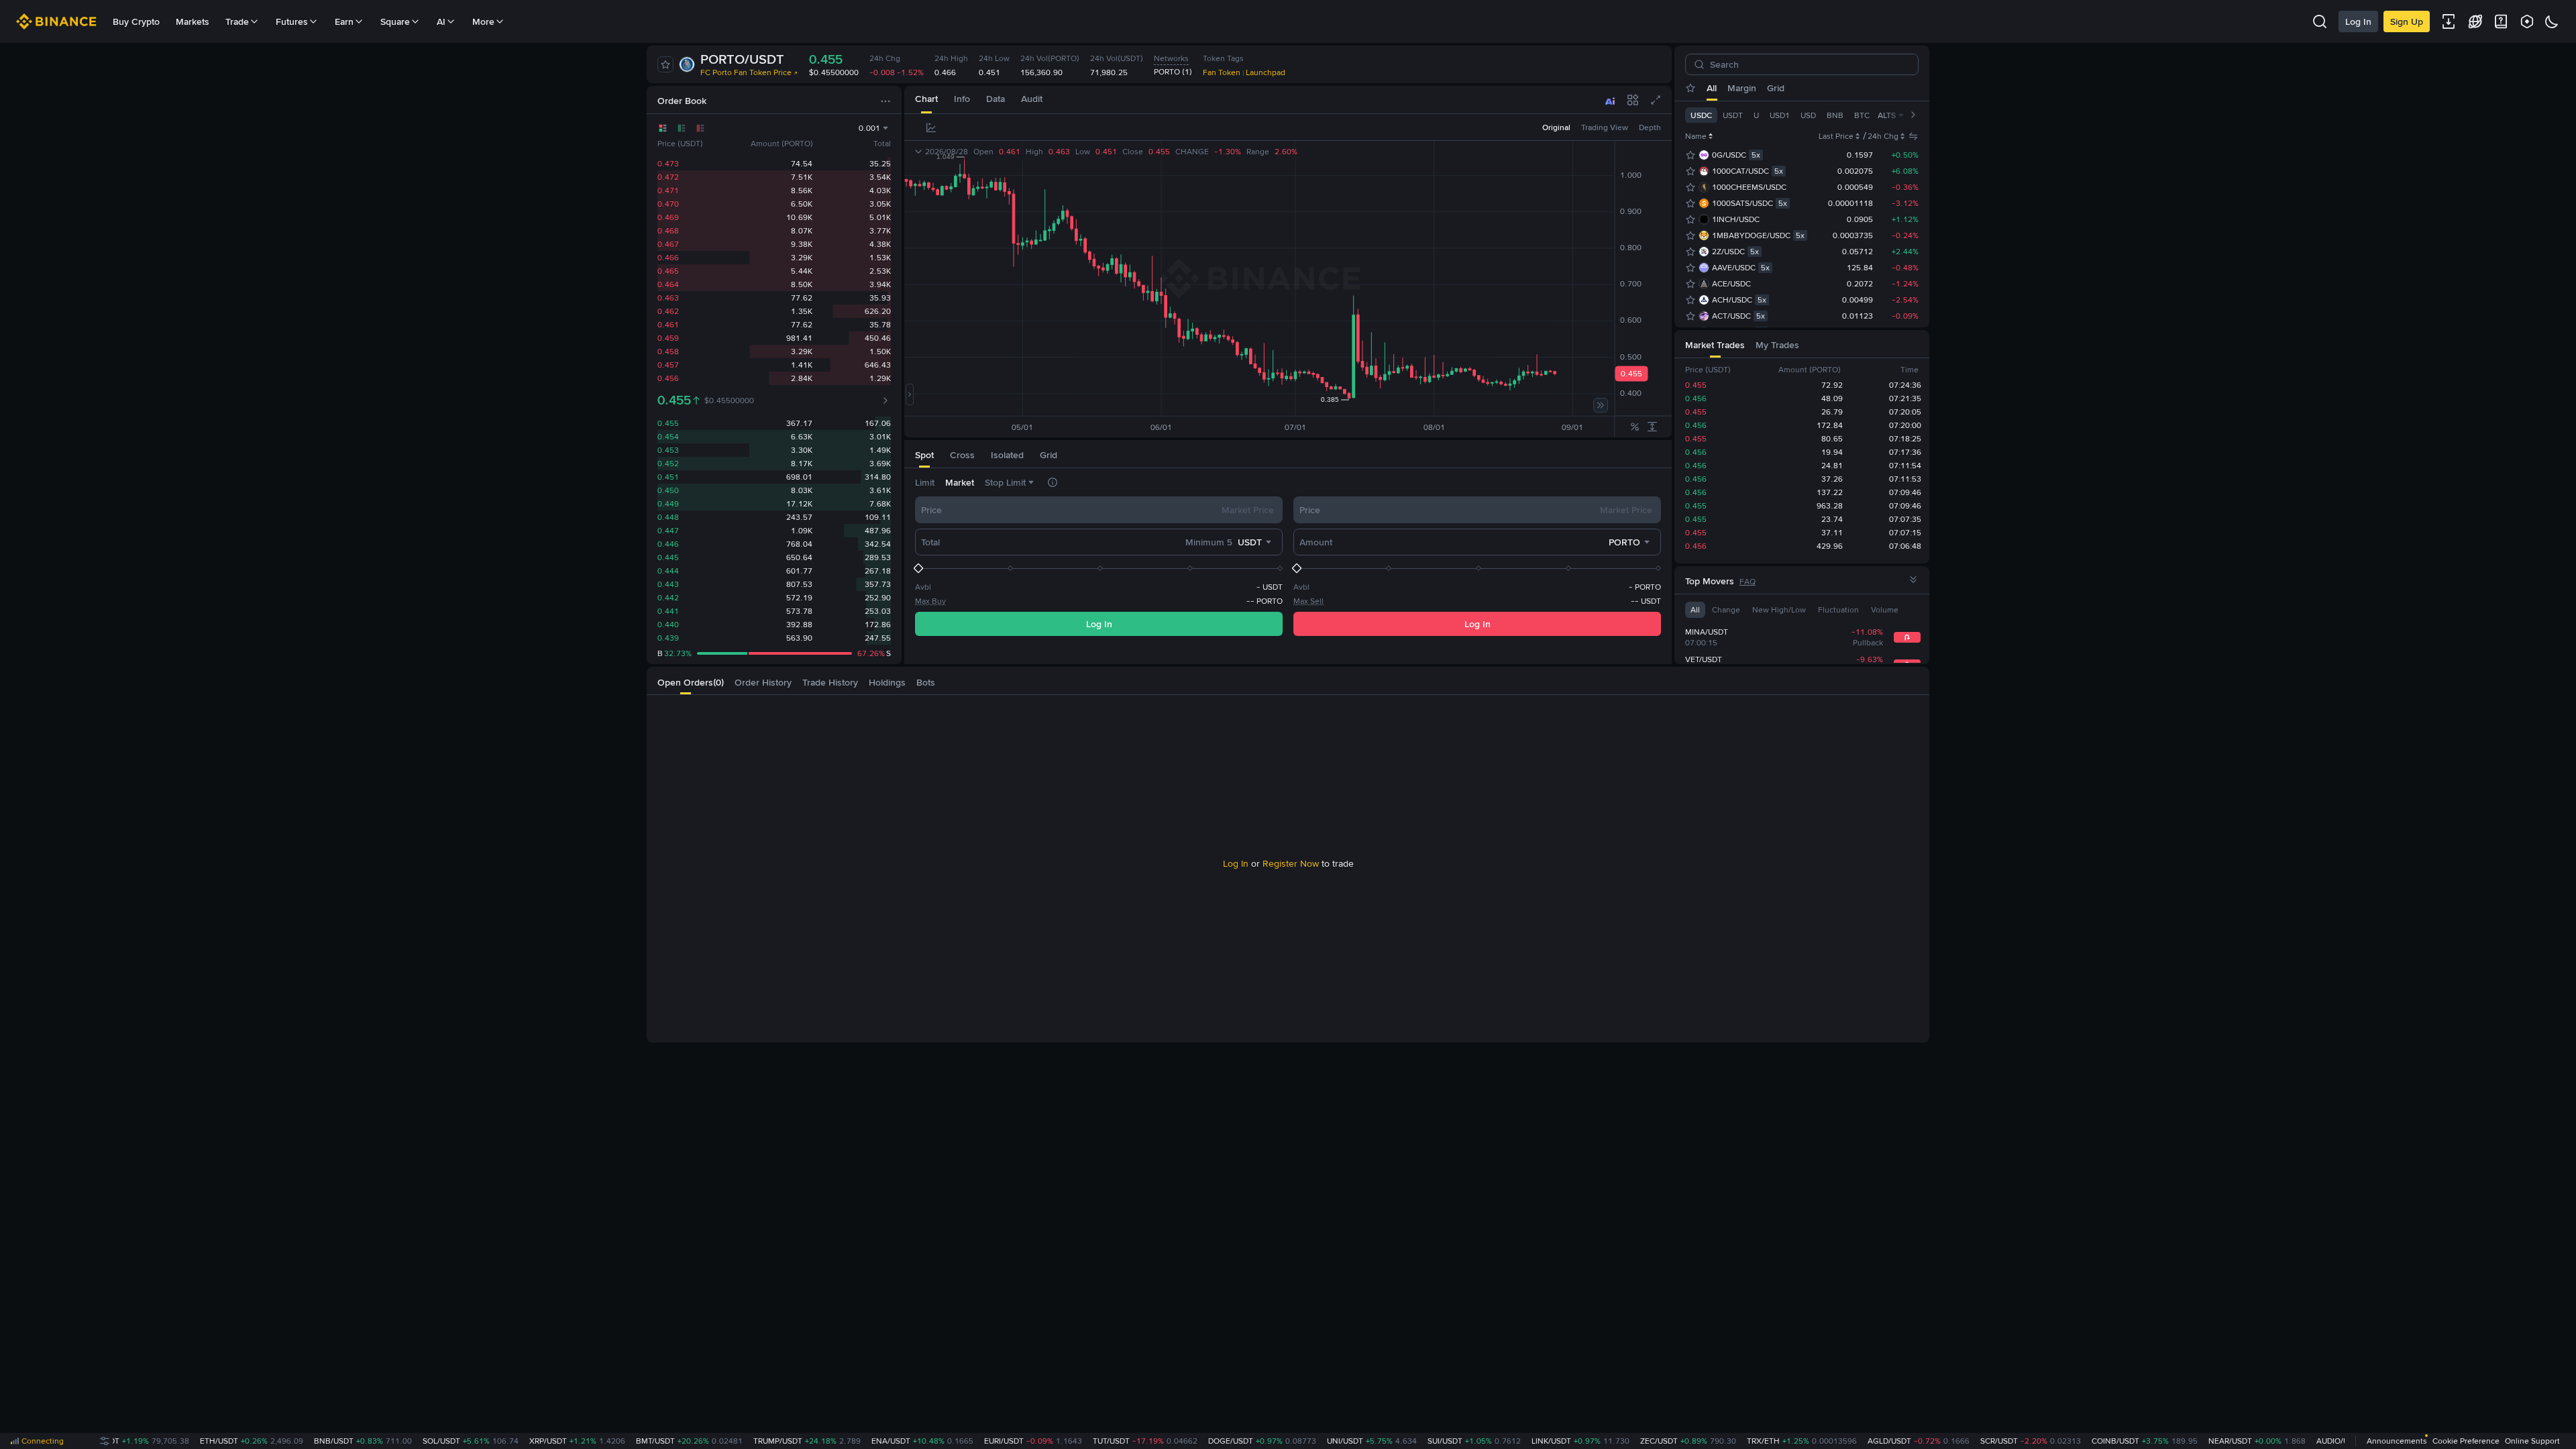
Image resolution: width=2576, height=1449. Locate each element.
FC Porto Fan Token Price (746, 72)
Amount (1316, 542)
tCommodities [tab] (1800, 88)
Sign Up (2407, 21)
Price (931, 510)
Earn (344, 21)
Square (395, 21)
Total (930, 542)
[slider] (1099, 568)
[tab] (926, 100)
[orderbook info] (885, 400)
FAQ (1748, 582)
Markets (193, 21)
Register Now (1291, 863)
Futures (292, 21)
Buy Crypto (136, 21)
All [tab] (1712, 88)
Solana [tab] (1854, 88)
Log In (2358, 21)
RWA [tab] (1888, 88)
